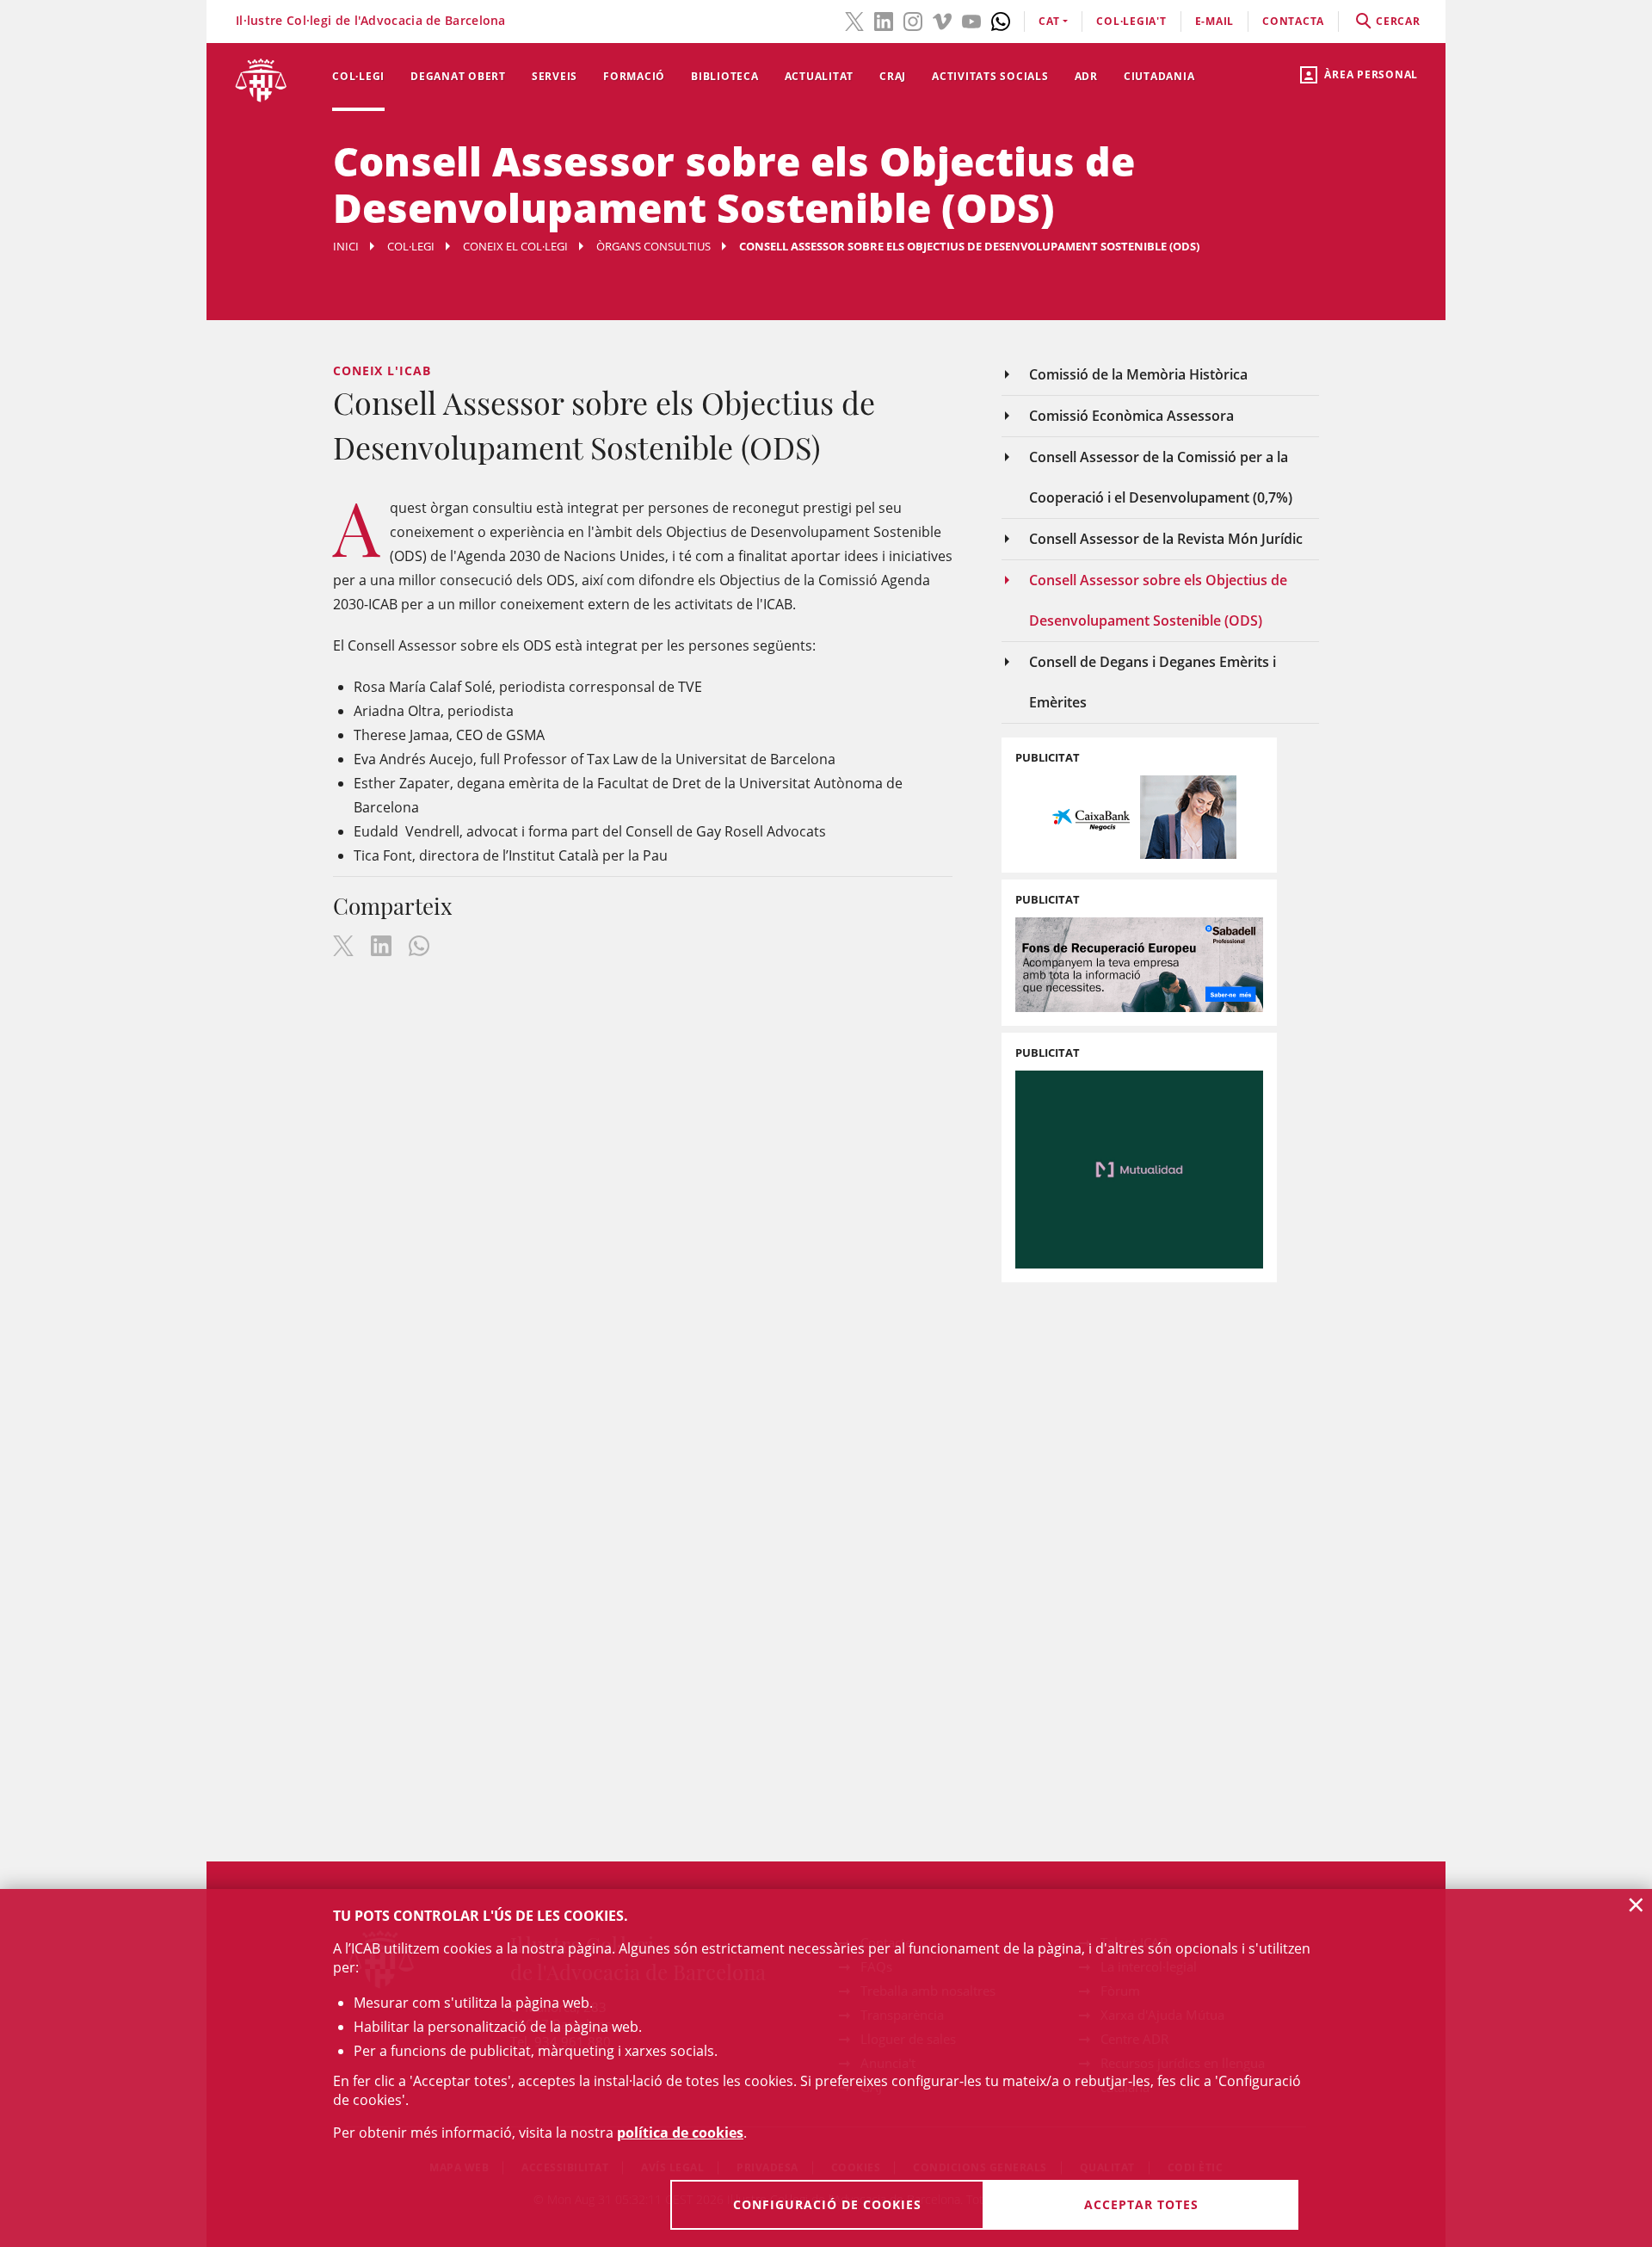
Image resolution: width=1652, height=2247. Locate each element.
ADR (1086, 76)
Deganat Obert (458, 76)
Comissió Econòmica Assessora (1131, 416)
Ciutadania (1159, 76)
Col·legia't (1131, 21)
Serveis (555, 76)
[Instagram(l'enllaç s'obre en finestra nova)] (913, 20)
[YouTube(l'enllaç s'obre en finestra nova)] (971, 20)
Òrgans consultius (653, 246)
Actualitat (820, 76)
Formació (634, 76)
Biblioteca (725, 76)
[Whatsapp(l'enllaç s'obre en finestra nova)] (1001, 20)
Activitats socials (990, 76)
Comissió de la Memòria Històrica (1138, 374)
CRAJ (893, 76)
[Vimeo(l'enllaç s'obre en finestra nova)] (942, 20)
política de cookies (680, 2133)
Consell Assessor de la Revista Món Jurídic (1166, 539)
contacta (1293, 21)
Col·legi (358, 76)
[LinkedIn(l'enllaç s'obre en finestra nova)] (884, 20)
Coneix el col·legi (515, 246)
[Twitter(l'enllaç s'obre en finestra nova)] (854, 20)
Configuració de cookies (827, 2204)
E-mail (1215, 21)
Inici (346, 246)
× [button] (1636, 1904)
